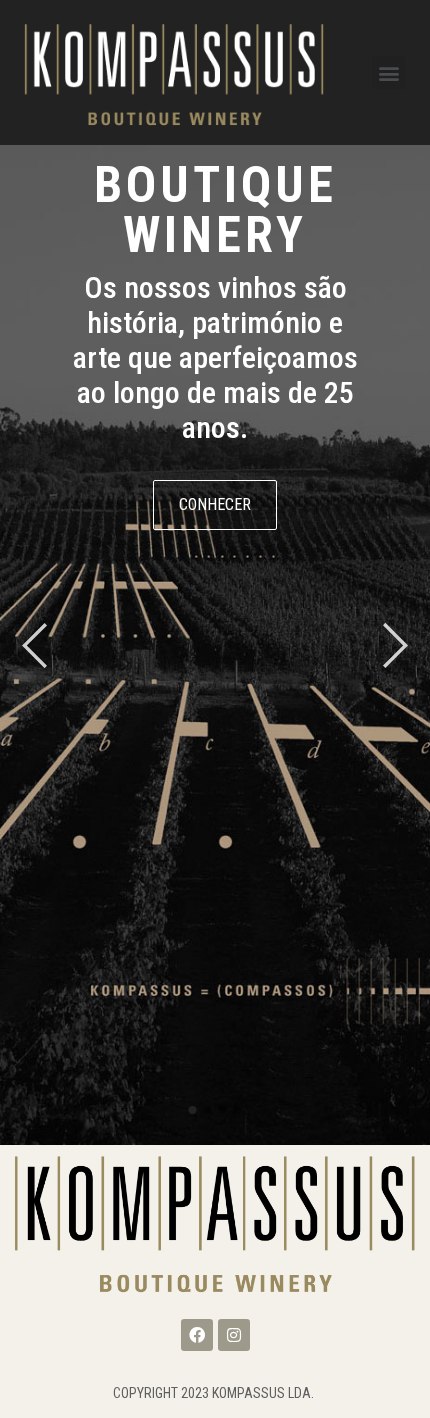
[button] (388, 72)
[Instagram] (234, 1335)
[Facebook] (197, 1335)
